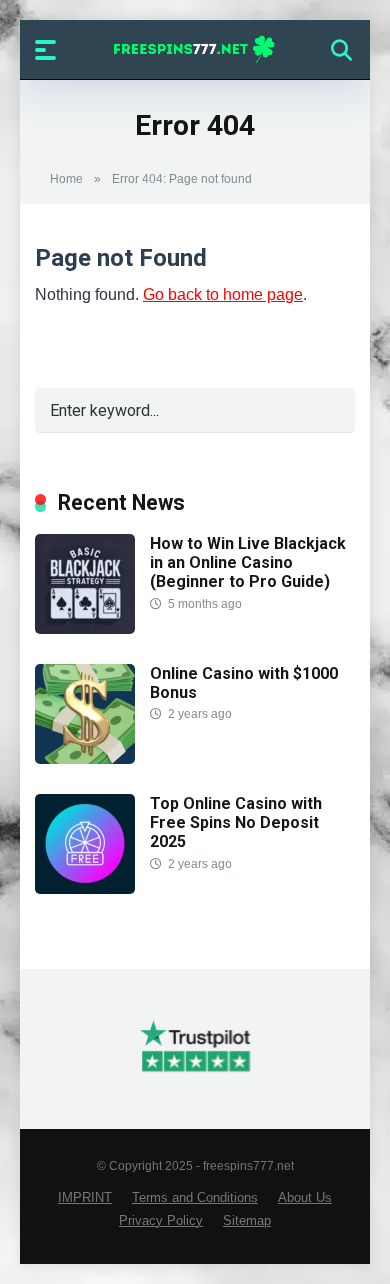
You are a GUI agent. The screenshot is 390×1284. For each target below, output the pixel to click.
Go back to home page (223, 294)
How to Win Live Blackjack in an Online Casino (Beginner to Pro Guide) (248, 562)
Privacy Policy (161, 1221)
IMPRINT (85, 1198)
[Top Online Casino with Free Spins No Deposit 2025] (85, 888)
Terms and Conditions (195, 1198)
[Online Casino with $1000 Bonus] (85, 758)
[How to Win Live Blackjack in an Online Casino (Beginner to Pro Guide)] (85, 628)
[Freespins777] (195, 49)
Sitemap (247, 1221)
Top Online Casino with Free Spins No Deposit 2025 (236, 822)
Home (66, 179)
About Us (305, 1198)
